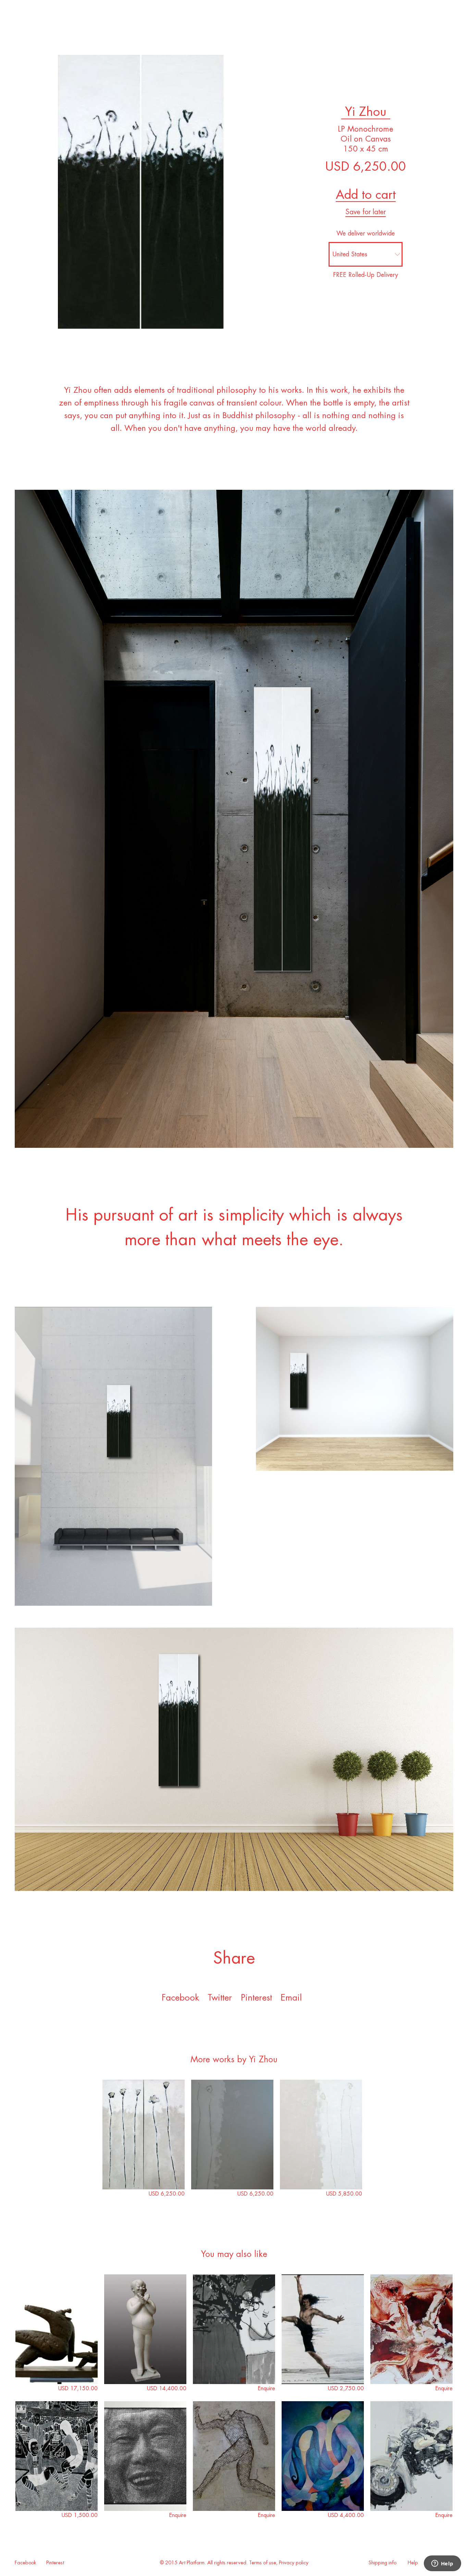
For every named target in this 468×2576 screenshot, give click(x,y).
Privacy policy (294, 2563)
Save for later (366, 212)
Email (291, 1998)
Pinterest (55, 2563)
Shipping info (383, 2563)
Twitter (220, 1998)
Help (413, 2563)
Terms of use (263, 2563)
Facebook (180, 1998)
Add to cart (366, 195)
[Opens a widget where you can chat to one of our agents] (442, 2564)
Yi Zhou (366, 112)
